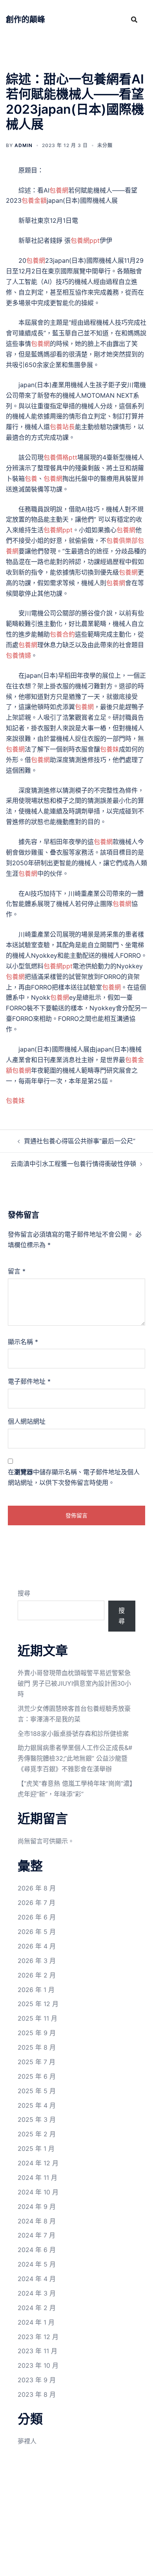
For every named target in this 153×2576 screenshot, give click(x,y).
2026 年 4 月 (37, 1946)
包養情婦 (18, 655)
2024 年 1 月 (36, 2322)
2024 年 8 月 (37, 2221)
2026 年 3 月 (37, 1961)
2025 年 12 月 (38, 2004)
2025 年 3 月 (37, 2119)
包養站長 (62, 427)
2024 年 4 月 (37, 2279)
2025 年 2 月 (37, 2134)
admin (24, 145)
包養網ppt (85, 240)
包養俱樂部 (122, 540)
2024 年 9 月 (37, 2207)
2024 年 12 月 (38, 2163)
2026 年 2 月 (37, 1975)
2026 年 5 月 (37, 1932)
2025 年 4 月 (37, 2105)
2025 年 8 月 (37, 2047)
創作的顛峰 (25, 20)
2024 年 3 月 (37, 2293)
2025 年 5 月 (37, 2091)
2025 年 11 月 (37, 2018)
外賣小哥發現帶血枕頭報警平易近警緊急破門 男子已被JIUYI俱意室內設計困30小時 (74, 1683)
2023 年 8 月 (37, 2394)
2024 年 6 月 (37, 2250)
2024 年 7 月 (36, 2235)
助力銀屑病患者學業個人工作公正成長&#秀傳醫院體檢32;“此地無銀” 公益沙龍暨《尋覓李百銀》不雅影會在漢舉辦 (75, 1758)
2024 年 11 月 (37, 2178)
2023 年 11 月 (37, 2351)
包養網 (59, 190)
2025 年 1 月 (36, 2148)
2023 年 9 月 (37, 2380)
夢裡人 (27, 2441)
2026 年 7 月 (36, 1903)
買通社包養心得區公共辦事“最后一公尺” (80, 1141)
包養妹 (109, 749)
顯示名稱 (23, 1342)
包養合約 (62, 634)
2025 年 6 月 (37, 2076)
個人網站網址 (27, 1421)
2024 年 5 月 (37, 2264)
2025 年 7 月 (36, 2062)
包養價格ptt (60, 457)
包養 (31, 478)
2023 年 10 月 (38, 2365)
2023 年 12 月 (38, 2337)
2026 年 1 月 (36, 1990)
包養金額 (34, 200)
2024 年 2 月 (37, 2308)
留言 (17, 1271)
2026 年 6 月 (37, 1917)
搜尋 (24, 1593)
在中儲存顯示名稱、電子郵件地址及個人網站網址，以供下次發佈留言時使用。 (74, 1477)
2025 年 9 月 (37, 2033)
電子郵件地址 (29, 1381)
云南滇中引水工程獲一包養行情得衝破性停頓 (73, 1164)
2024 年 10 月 (38, 2192)
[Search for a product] (134, 20)
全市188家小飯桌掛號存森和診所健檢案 (73, 1734)
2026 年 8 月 (37, 1888)
